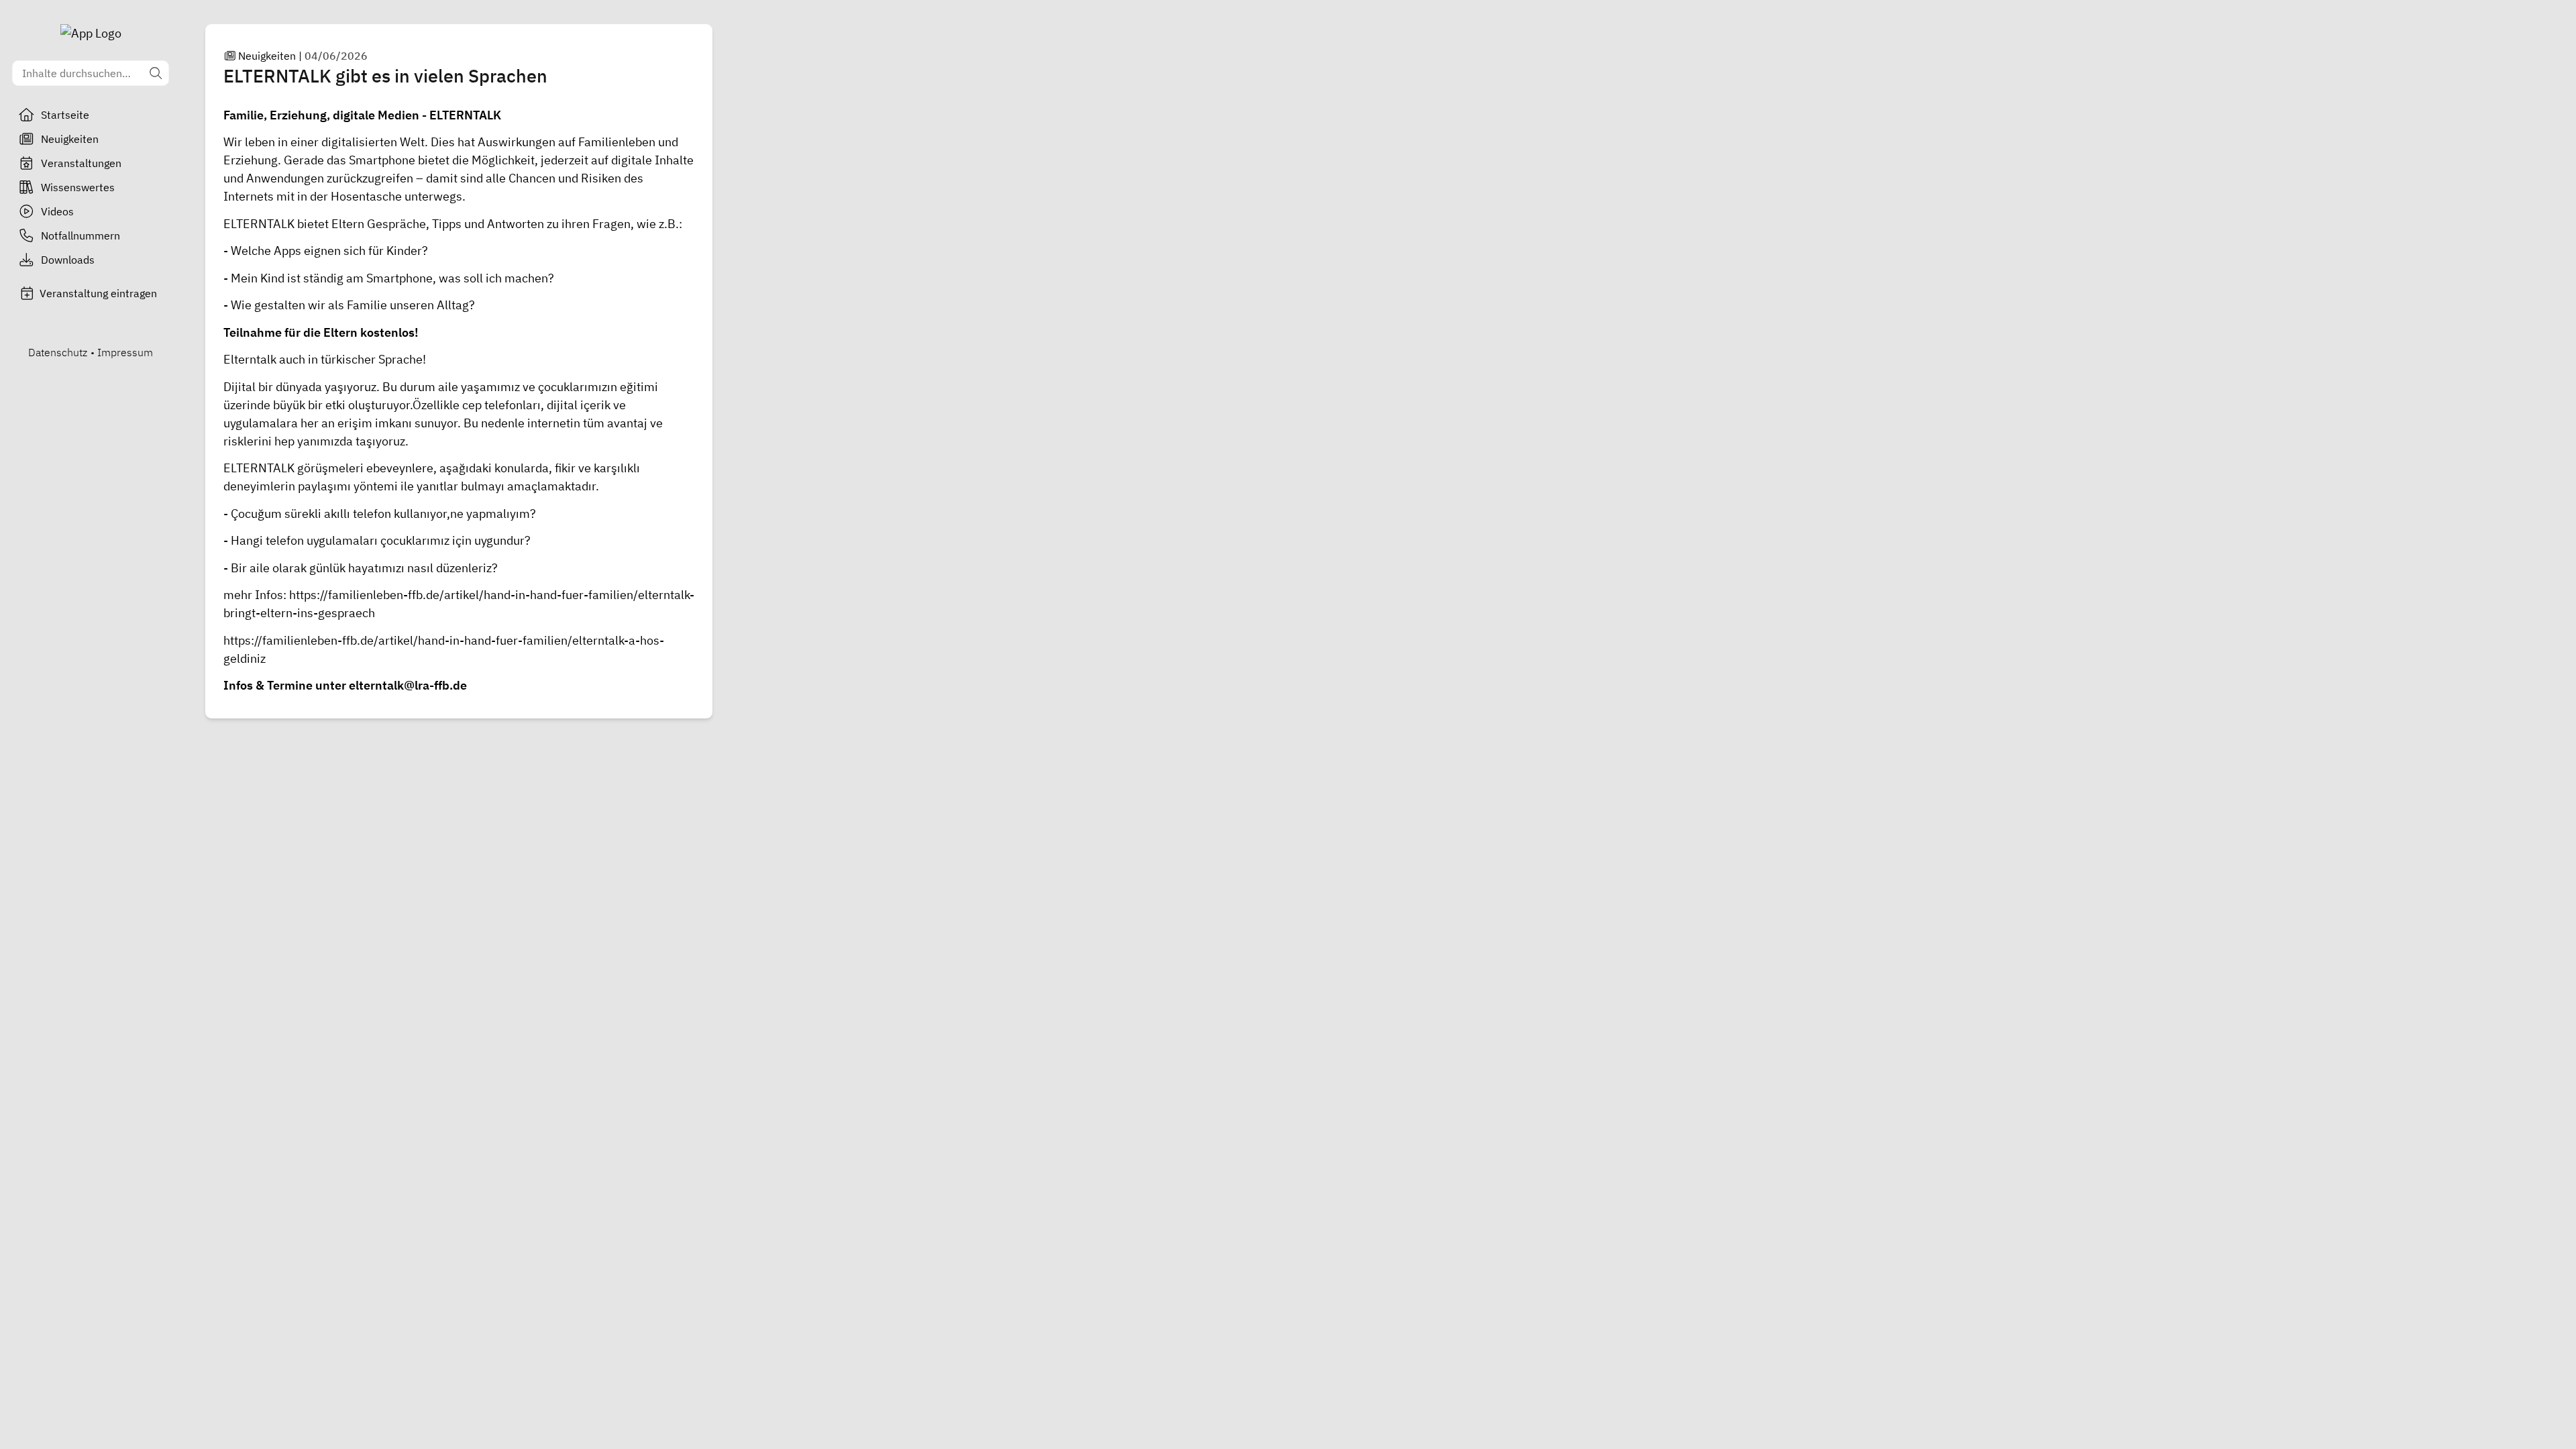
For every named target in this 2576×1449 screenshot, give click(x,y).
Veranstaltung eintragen (98, 293)
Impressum (125, 352)
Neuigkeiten (70, 139)
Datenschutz (58, 352)
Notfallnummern (80, 235)
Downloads (68, 260)
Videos (57, 211)
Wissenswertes (78, 187)
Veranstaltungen (81, 163)
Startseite (65, 115)
